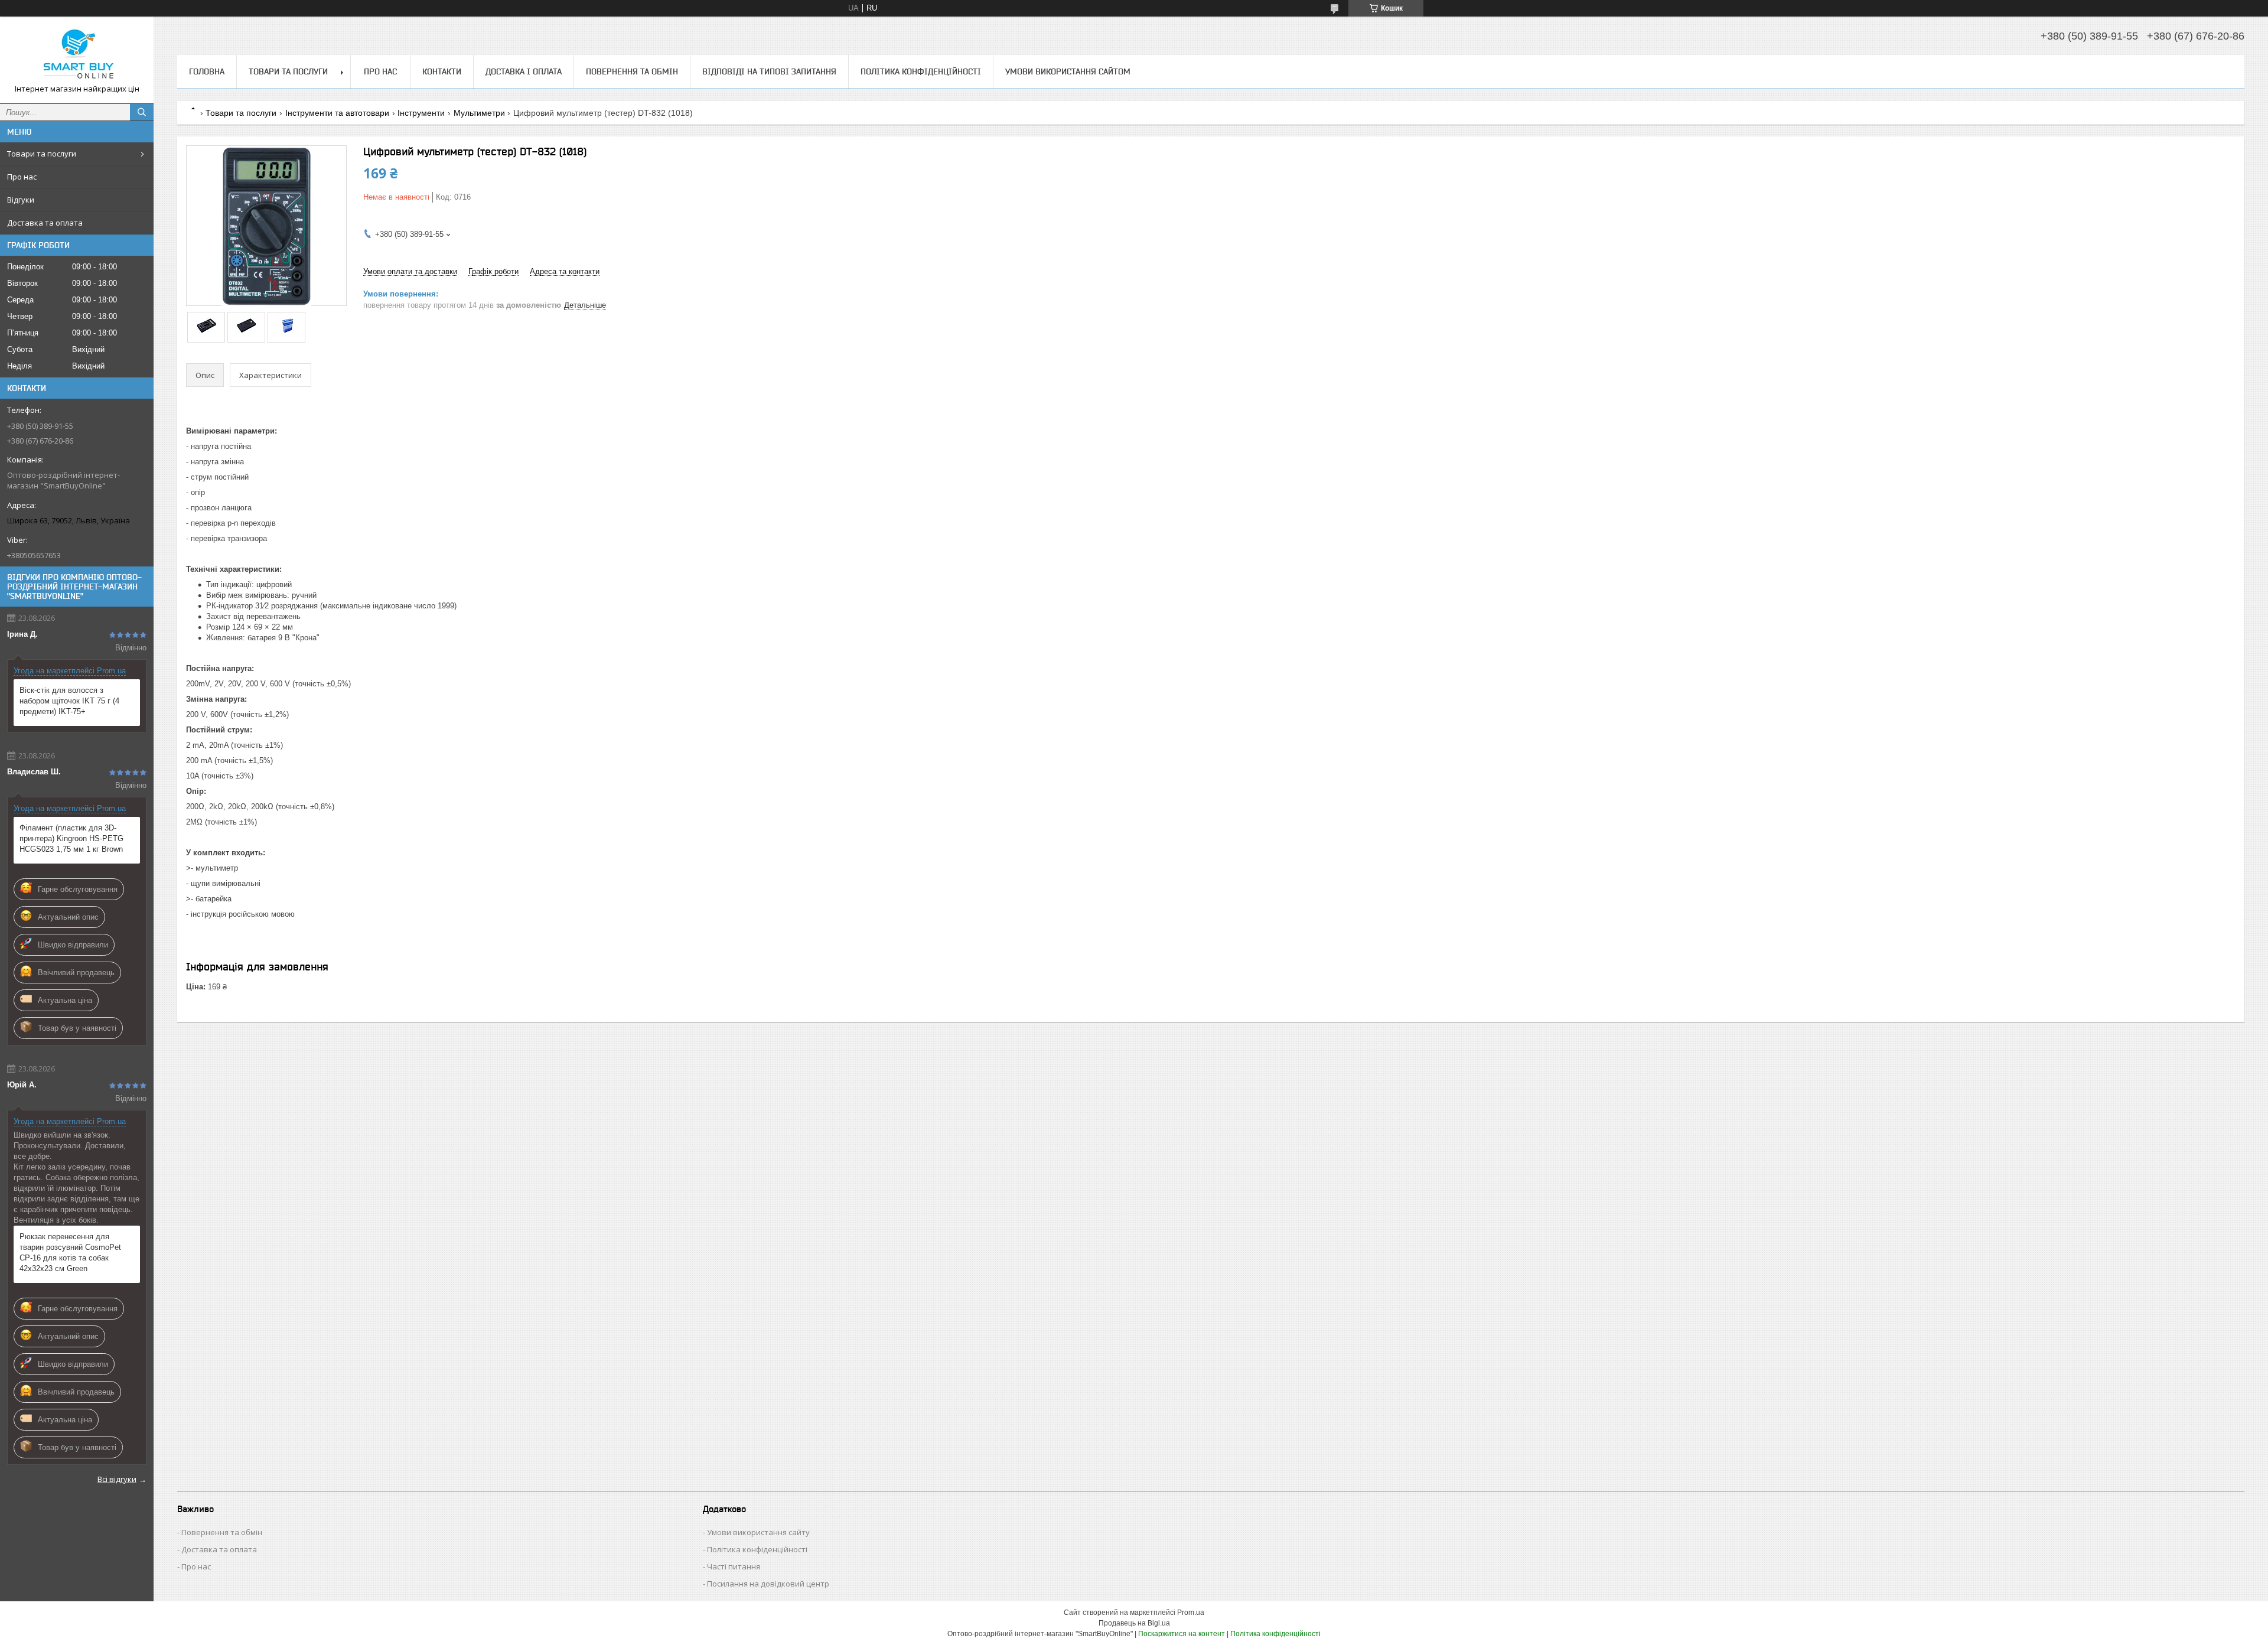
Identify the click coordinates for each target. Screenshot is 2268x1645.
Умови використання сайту (758, 1532)
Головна (207, 71)
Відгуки (21, 200)
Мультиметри (479, 113)
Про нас (22, 177)
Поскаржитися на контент (1182, 1634)
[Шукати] (142, 112)
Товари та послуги (42, 154)
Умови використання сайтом (1068, 71)
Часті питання (734, 1566)
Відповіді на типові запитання (769, 71)
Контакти (442, 71)
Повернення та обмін (632, 71)
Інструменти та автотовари (337, 113)
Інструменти (421, 113)
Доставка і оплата (524, 71)
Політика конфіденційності (921, 71)
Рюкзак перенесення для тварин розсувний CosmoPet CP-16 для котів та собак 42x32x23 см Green (70, 1253)
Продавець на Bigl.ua (1134, 1623)
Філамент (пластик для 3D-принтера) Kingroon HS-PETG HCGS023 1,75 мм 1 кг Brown (71, 838)
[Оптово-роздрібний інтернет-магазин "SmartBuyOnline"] (77, 55)
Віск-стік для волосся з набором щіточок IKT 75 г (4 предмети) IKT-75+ (69, 701)
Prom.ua (1191, 1613)
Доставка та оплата (45, 223)
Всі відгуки (117, 1479)
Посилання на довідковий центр (768, 1584)
